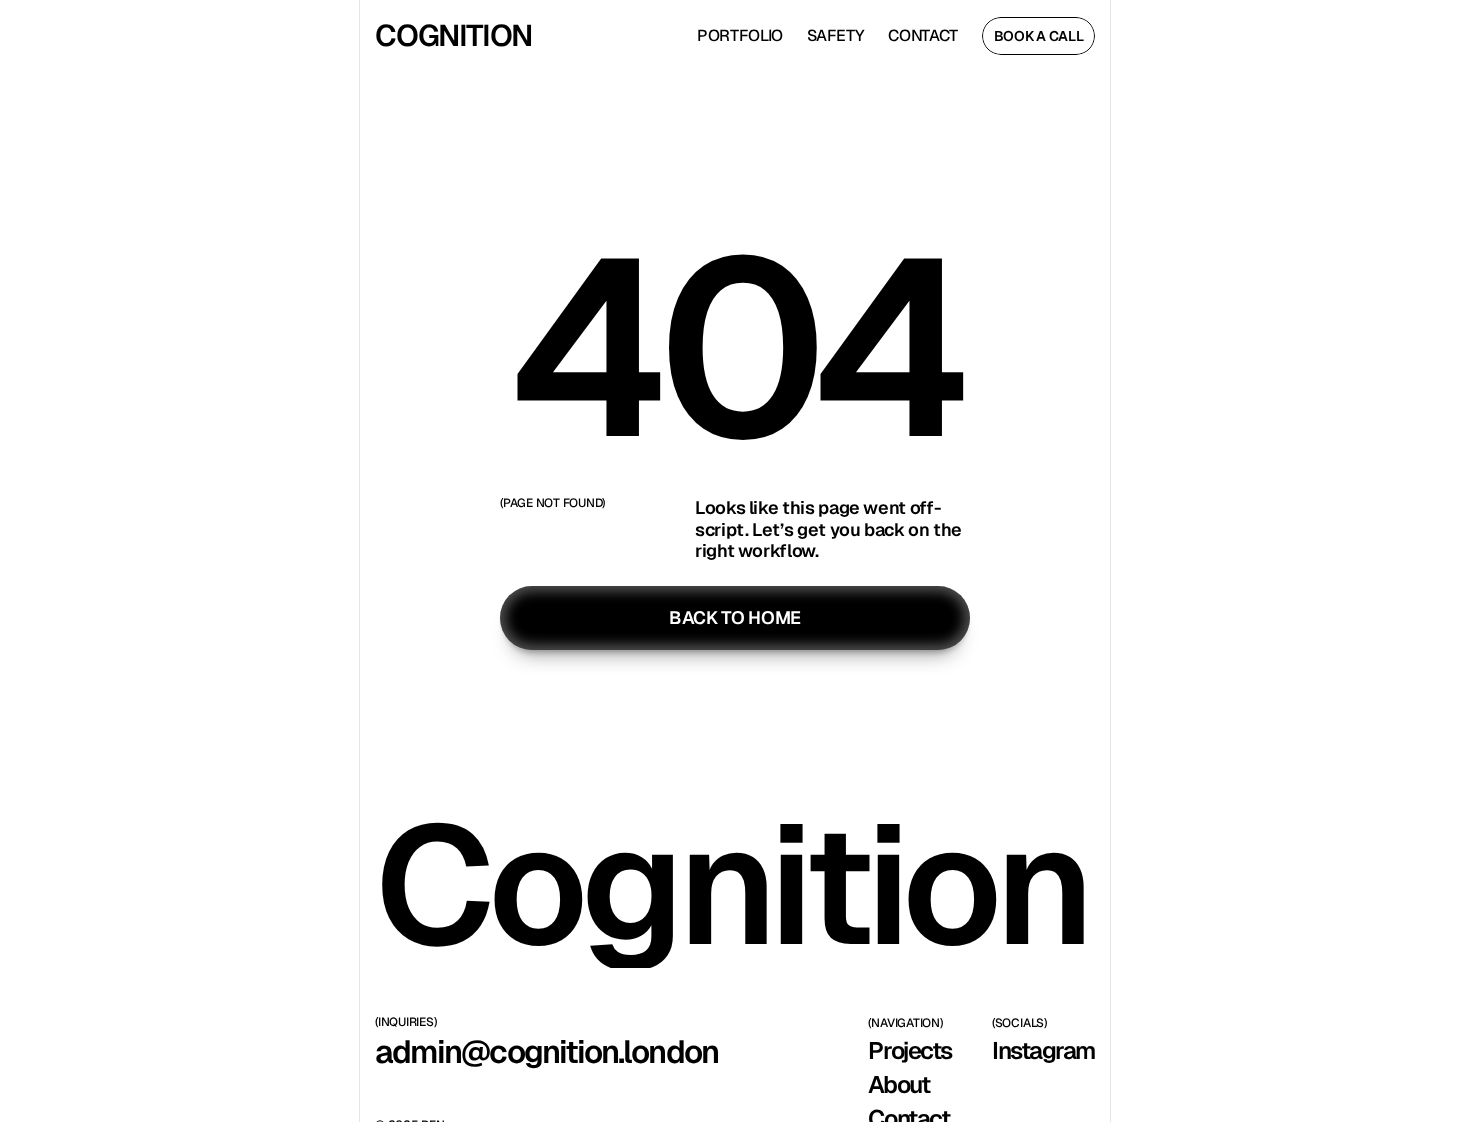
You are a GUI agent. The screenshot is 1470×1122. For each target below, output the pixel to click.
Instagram (1043, 1050)
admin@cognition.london (546, 1051)
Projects (909, 1050)
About (898, 1084)
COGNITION (453, 35)
